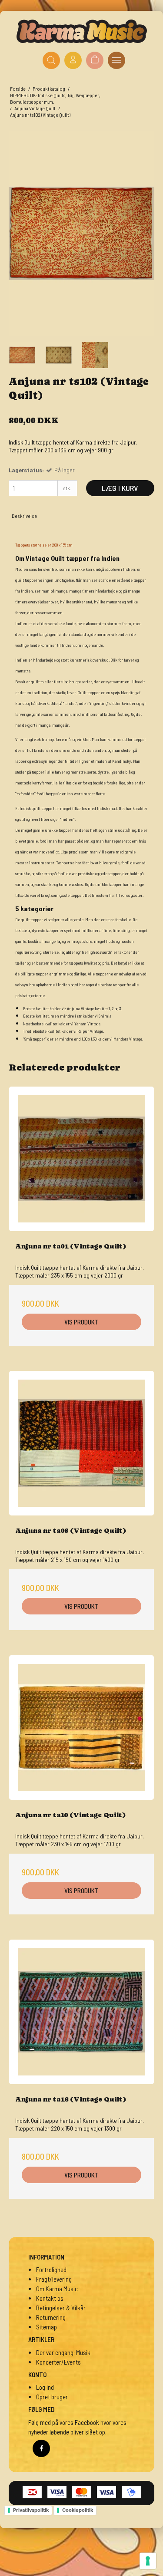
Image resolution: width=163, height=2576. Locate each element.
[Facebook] (41, 2448)
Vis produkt (81, 1322)
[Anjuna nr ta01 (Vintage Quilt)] (81, 1159)
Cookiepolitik (78, 2510)
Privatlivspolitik (31, 2510)
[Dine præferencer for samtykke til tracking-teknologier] (148, 2561)
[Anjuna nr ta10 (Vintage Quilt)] (81, 1728)
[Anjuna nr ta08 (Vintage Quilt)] (81, 1443)
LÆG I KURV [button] (120, 488)
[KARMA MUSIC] (82, 31)
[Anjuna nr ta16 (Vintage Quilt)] (81, 2012)
